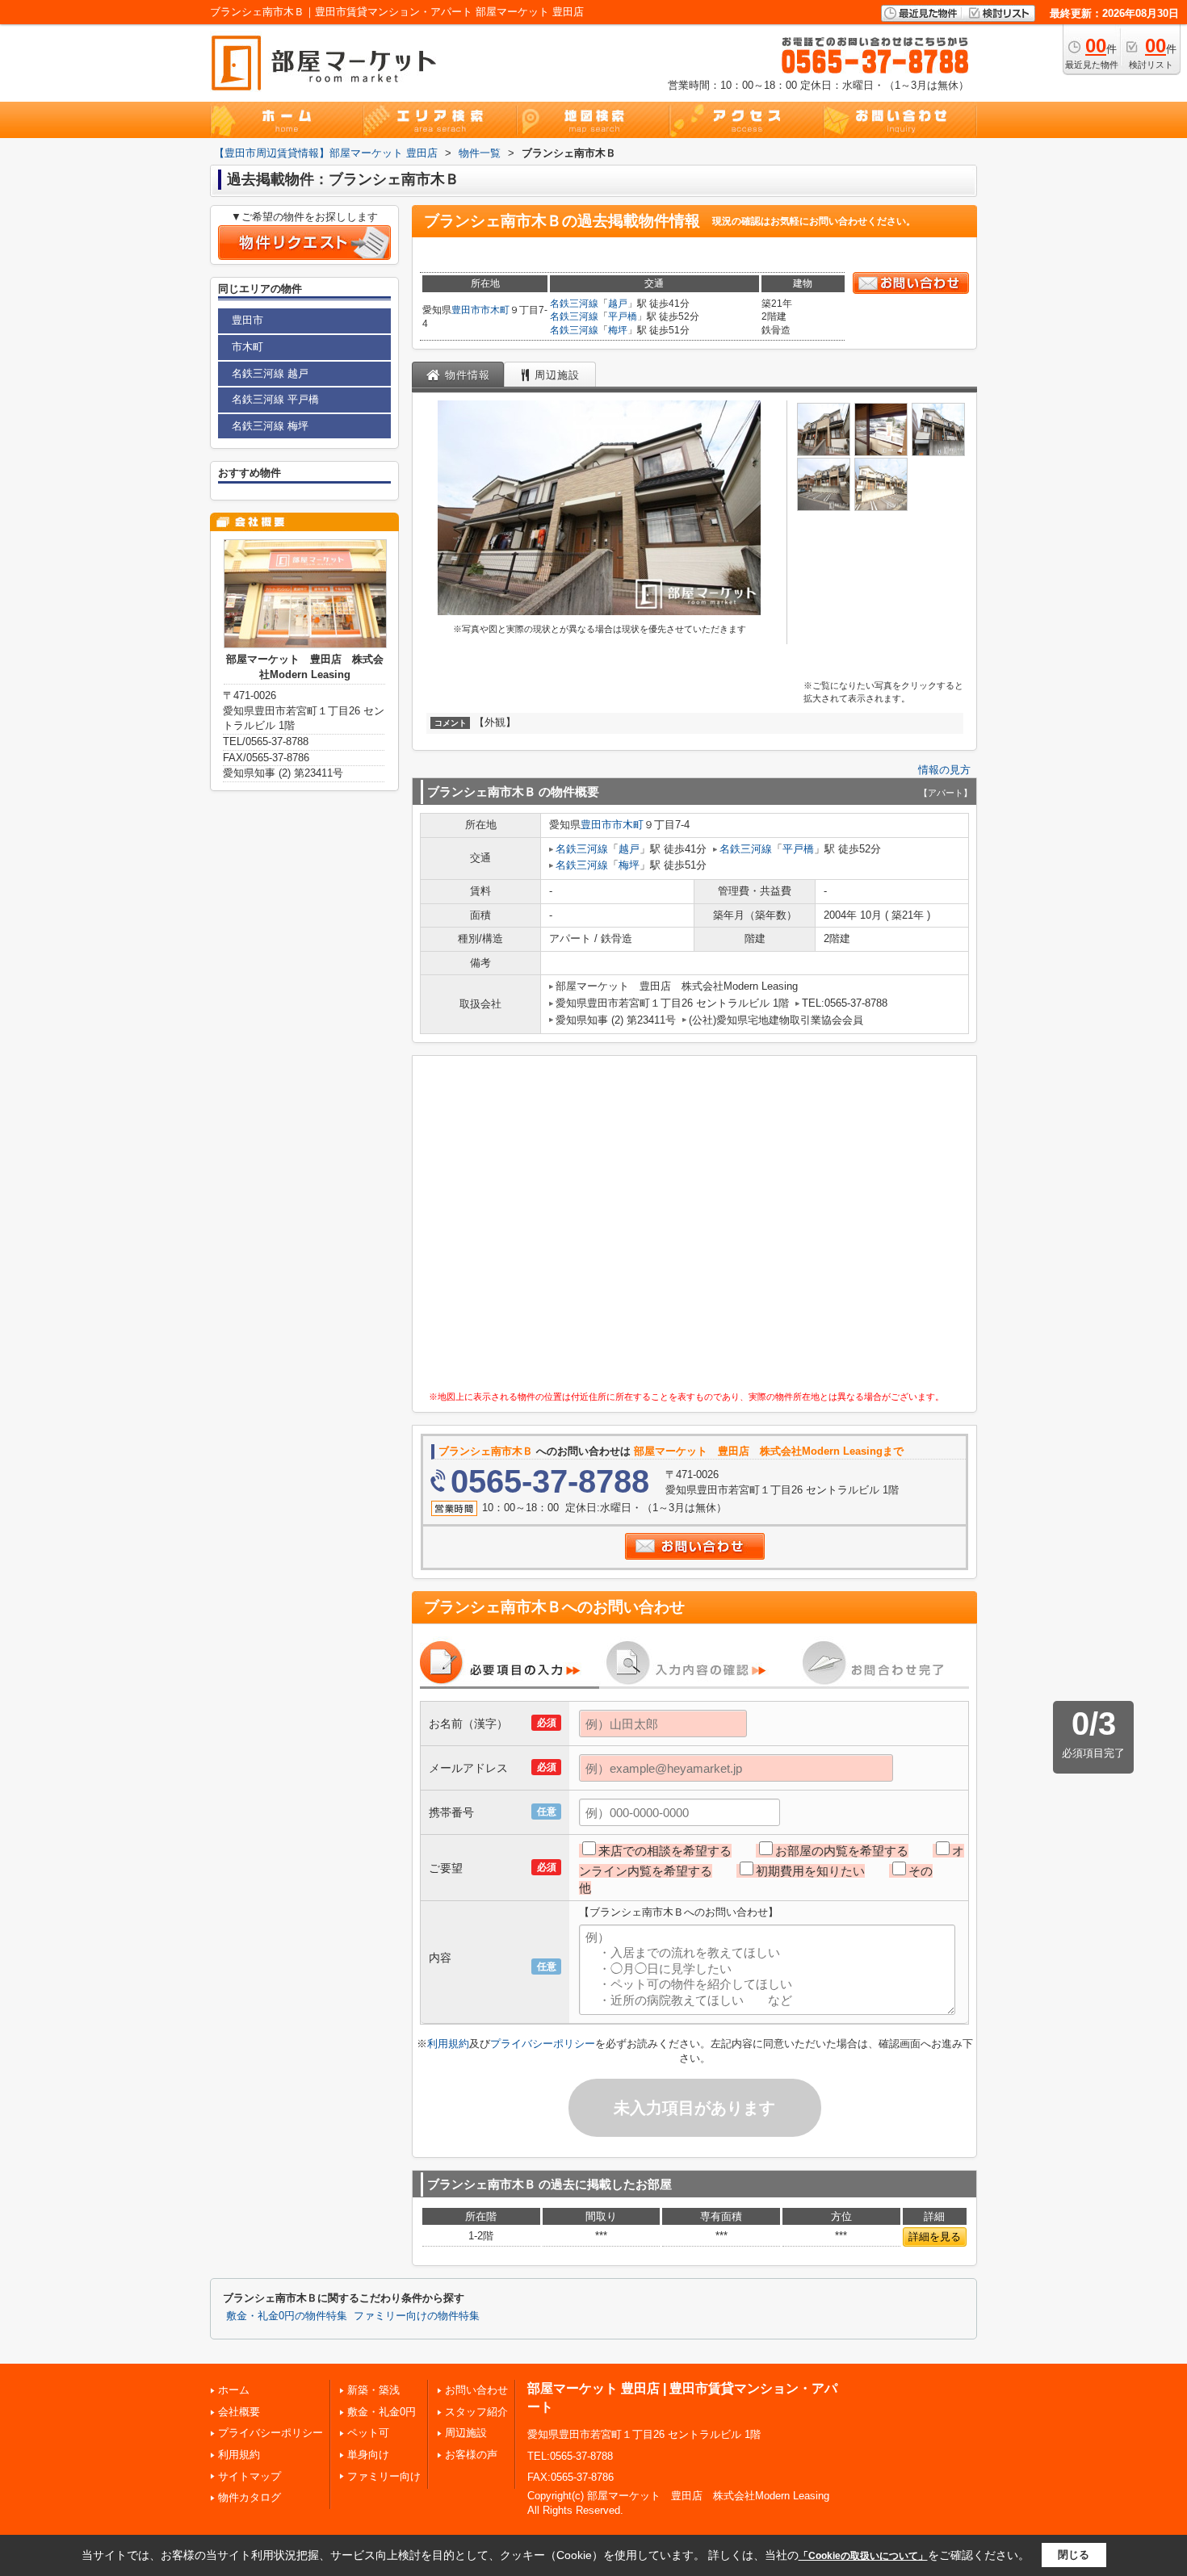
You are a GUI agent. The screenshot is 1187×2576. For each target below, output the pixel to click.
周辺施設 (466, 2433)
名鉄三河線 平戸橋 (275, 399)
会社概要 (239, 2412)
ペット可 (368, 2433)
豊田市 (466, 310)
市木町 (495, 310)
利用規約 (448, 2044)
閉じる (1074, 2555)
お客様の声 (471, 2455)
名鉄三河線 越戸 (270, 373)
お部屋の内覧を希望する (842, 1851)
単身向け (368, 2455)
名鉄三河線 (574, 304)
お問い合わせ (476, 2390)
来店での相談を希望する (665, 1851)
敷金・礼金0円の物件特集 (287, 2316)
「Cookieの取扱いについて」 (863, 2556)
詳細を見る (935, 2237)
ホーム (234, 2390)
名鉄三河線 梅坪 (270, 426)
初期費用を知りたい (810, 1871)
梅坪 (618, 330)
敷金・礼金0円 (382, 2412)
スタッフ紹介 (476, 2412)
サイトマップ (250, 2476)
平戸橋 (623, 316)
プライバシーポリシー (543, 2044)
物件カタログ (250, 2497)
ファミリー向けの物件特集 (417, 2316)
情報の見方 (944, 770)
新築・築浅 (373, 2390)
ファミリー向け (384, 2476)
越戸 (618, 304)
